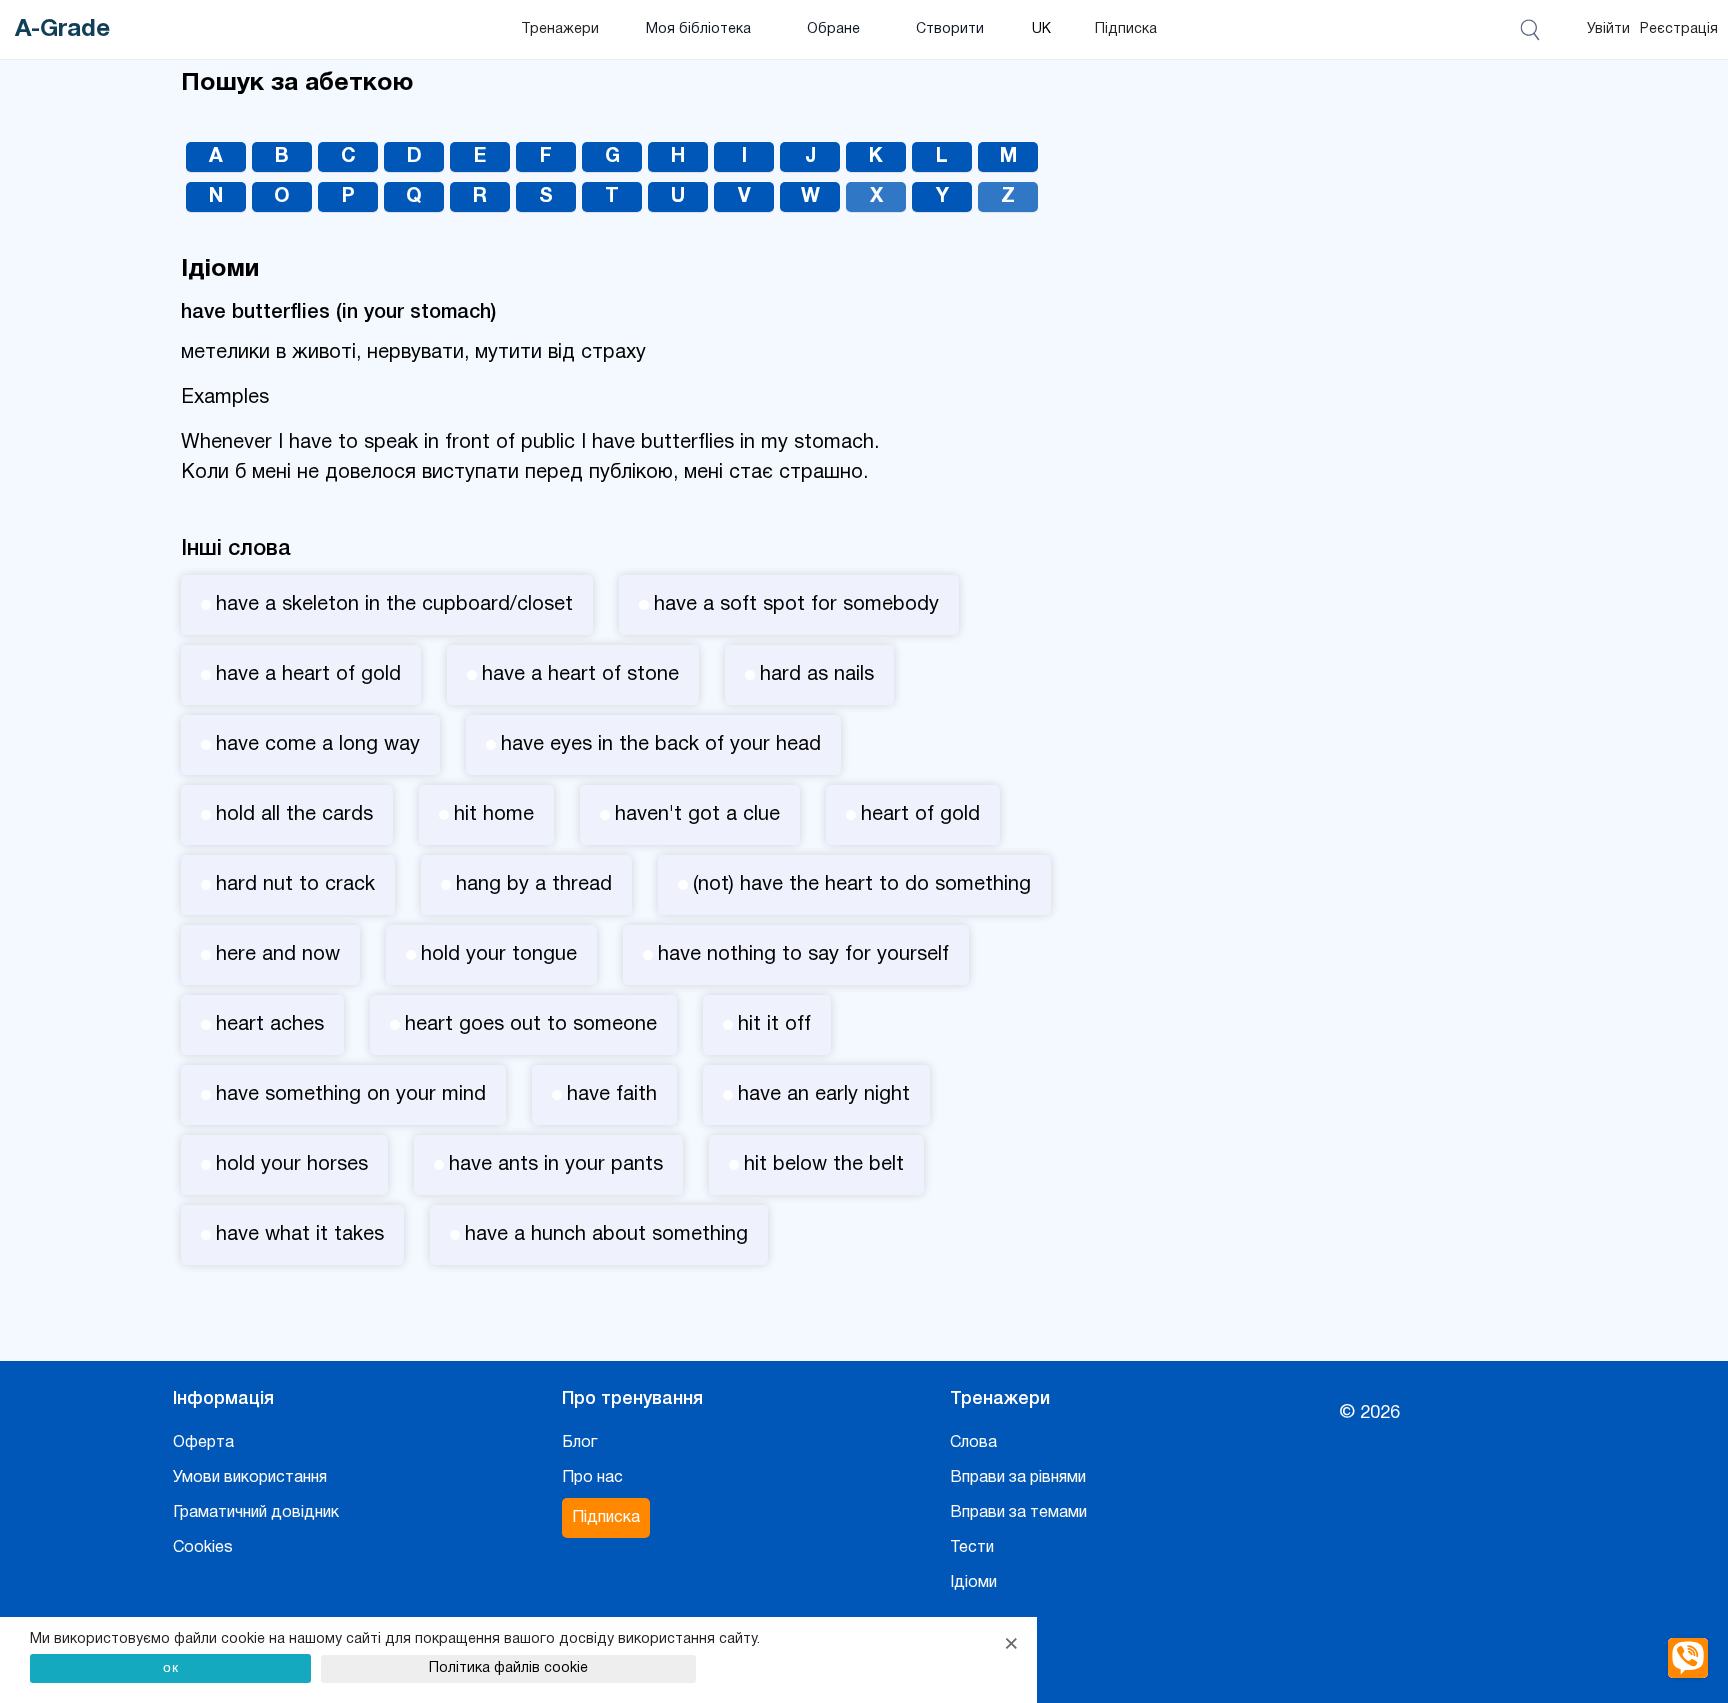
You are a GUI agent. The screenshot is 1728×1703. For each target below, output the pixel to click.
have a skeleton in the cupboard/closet (394, 605)
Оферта (203, 1443)
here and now (278, 955)
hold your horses (292, 1165)
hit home (494, 815)
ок (170, 1667)
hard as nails (817, 675)
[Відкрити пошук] (1533, 30)
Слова (973, 1443)
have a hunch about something (606, 1235)
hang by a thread (534, 885)
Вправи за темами (1018, 1513)
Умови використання (250, 1478)
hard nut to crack (295, 885)
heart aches (270, 1025)
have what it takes (300, 1235)
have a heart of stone (580, 675)
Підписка (1126, 29)
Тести (972, 1548)
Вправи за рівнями (1018, 1478)
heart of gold (920, 815)
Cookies (203, 1548)
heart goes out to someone (531, 1025)
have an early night (824, 1095)
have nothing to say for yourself (803, 955)
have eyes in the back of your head (661, 745)
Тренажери (560, 29)
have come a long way (318, 745)
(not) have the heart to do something (862, 885)
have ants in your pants (556, 1165)
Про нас (592, 1478)
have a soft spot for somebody (796, 605)
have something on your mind (351, 1095)
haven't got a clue (697, 815)
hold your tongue (499, 955)
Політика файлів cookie (508, 1668)
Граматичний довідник (256, 1513)
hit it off (774, 1025)
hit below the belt (824, 1165)
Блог (579, 1443)
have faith (612, 1095)
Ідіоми (973, 1583)
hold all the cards (294, 815)
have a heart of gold (308, 675)
